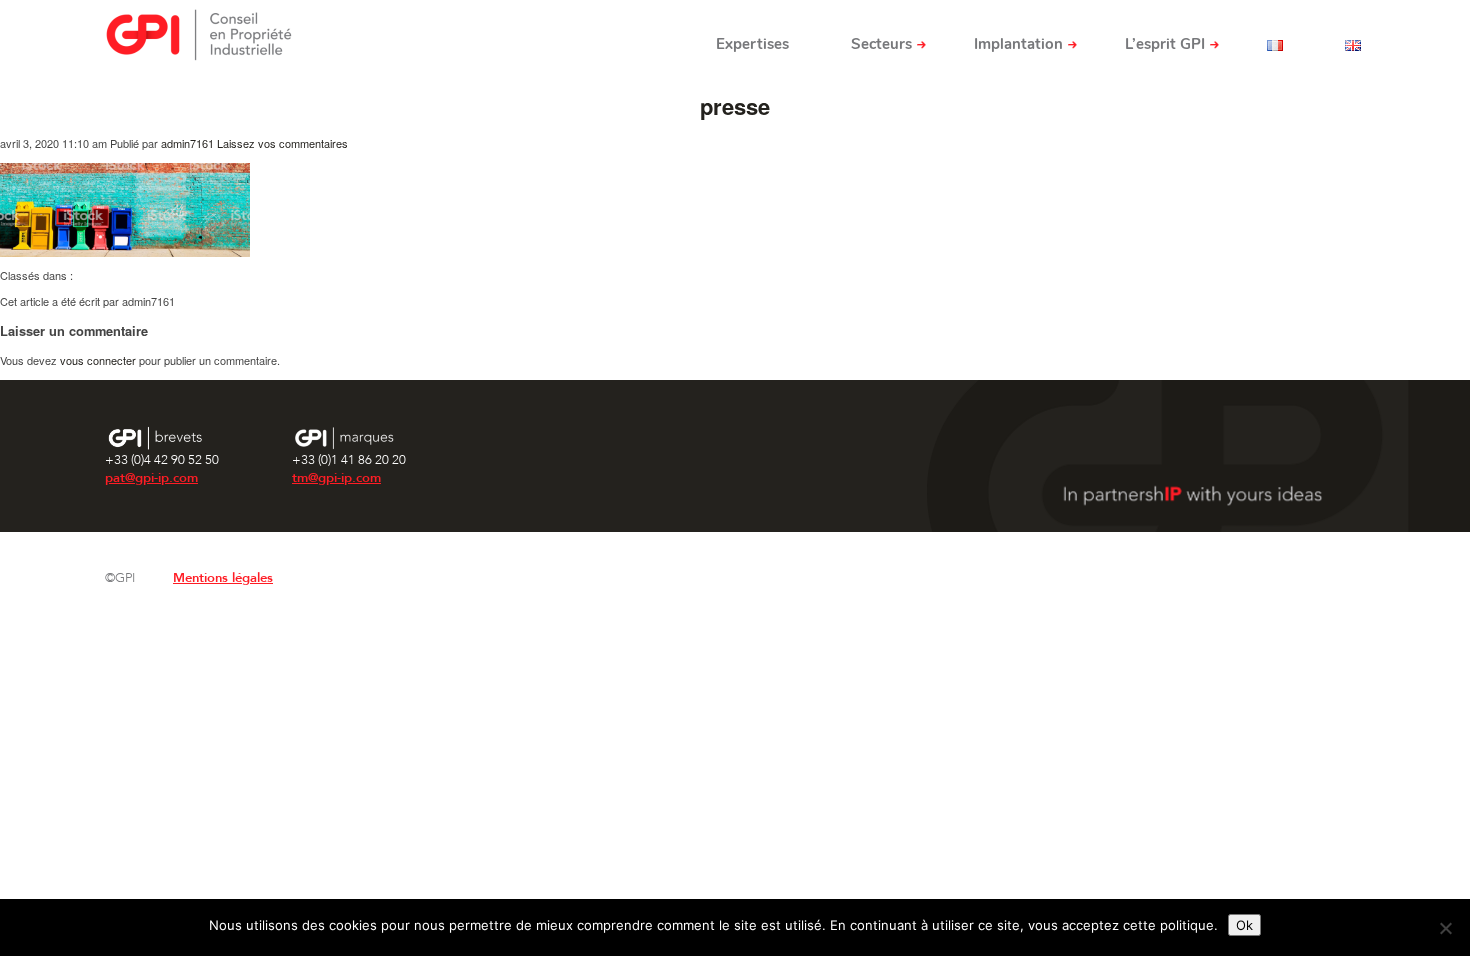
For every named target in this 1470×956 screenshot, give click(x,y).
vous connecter (98, 360)
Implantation (1018, 44)
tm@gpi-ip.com (336, 478)
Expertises (752, 44)
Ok (1244, 925)
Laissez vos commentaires (282, 143)
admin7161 (187, 143)
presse (735, 106)
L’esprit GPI (1165, 44)
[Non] (1445, 928)
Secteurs (881, 44)
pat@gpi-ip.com (151, 478)
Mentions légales (223, 578)
